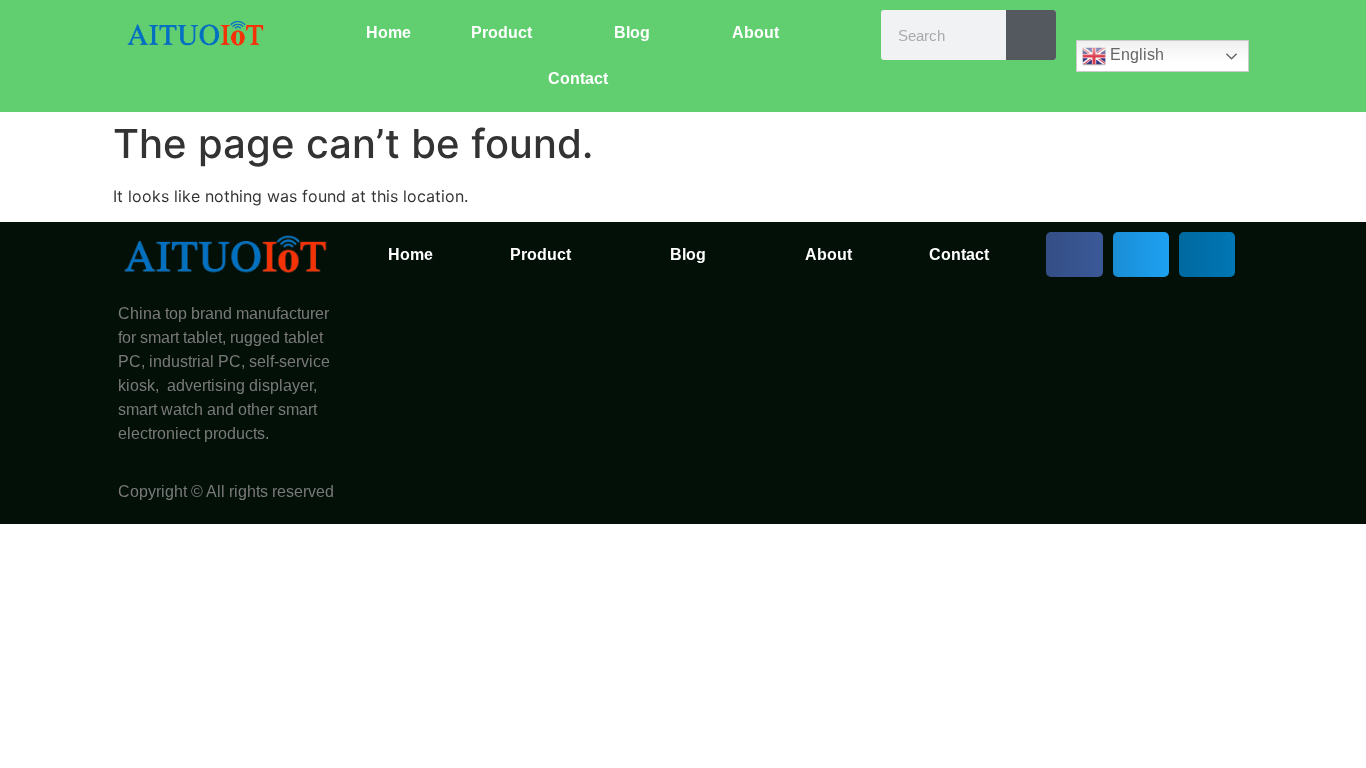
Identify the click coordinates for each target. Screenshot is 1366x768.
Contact (578, 78)
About (755, 32)
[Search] (1031, 35)
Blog (632, 32)
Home (388, 32)
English (1135, 54)
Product (501, 32)
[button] (1074, 254)
